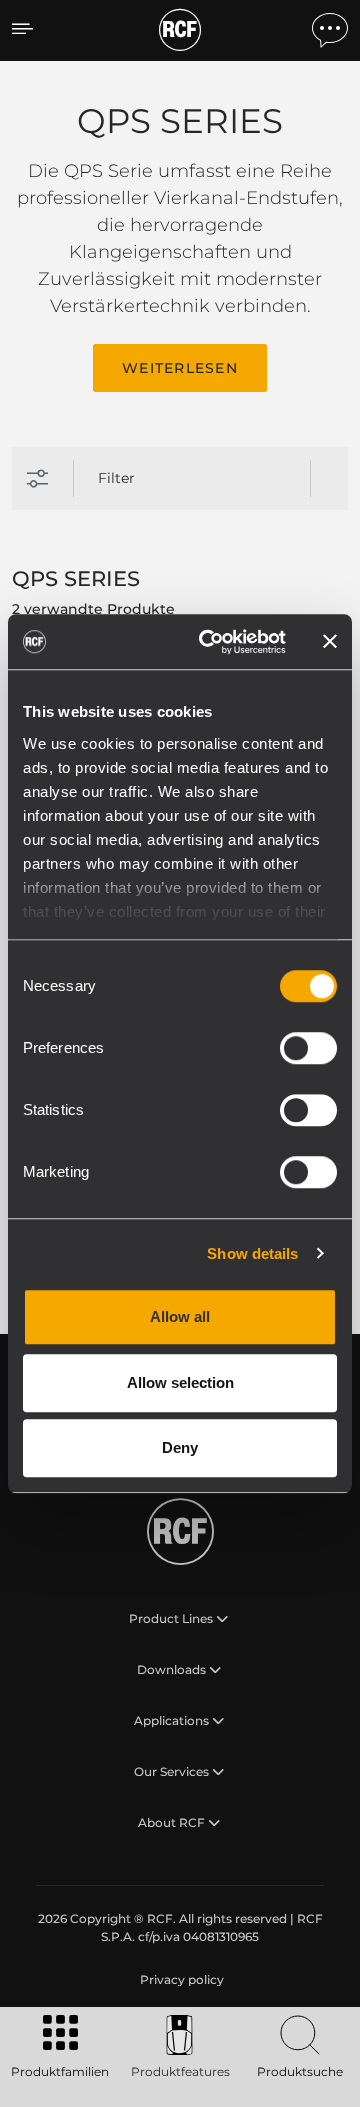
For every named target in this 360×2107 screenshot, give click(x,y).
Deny (180, 1447)
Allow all (180, 1316)
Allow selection (180, 1382)
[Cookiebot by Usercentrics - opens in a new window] (211, 642)
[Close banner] (330, 642)
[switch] (308, 1048)
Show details (252, 1253)
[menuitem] (180, 1980)
